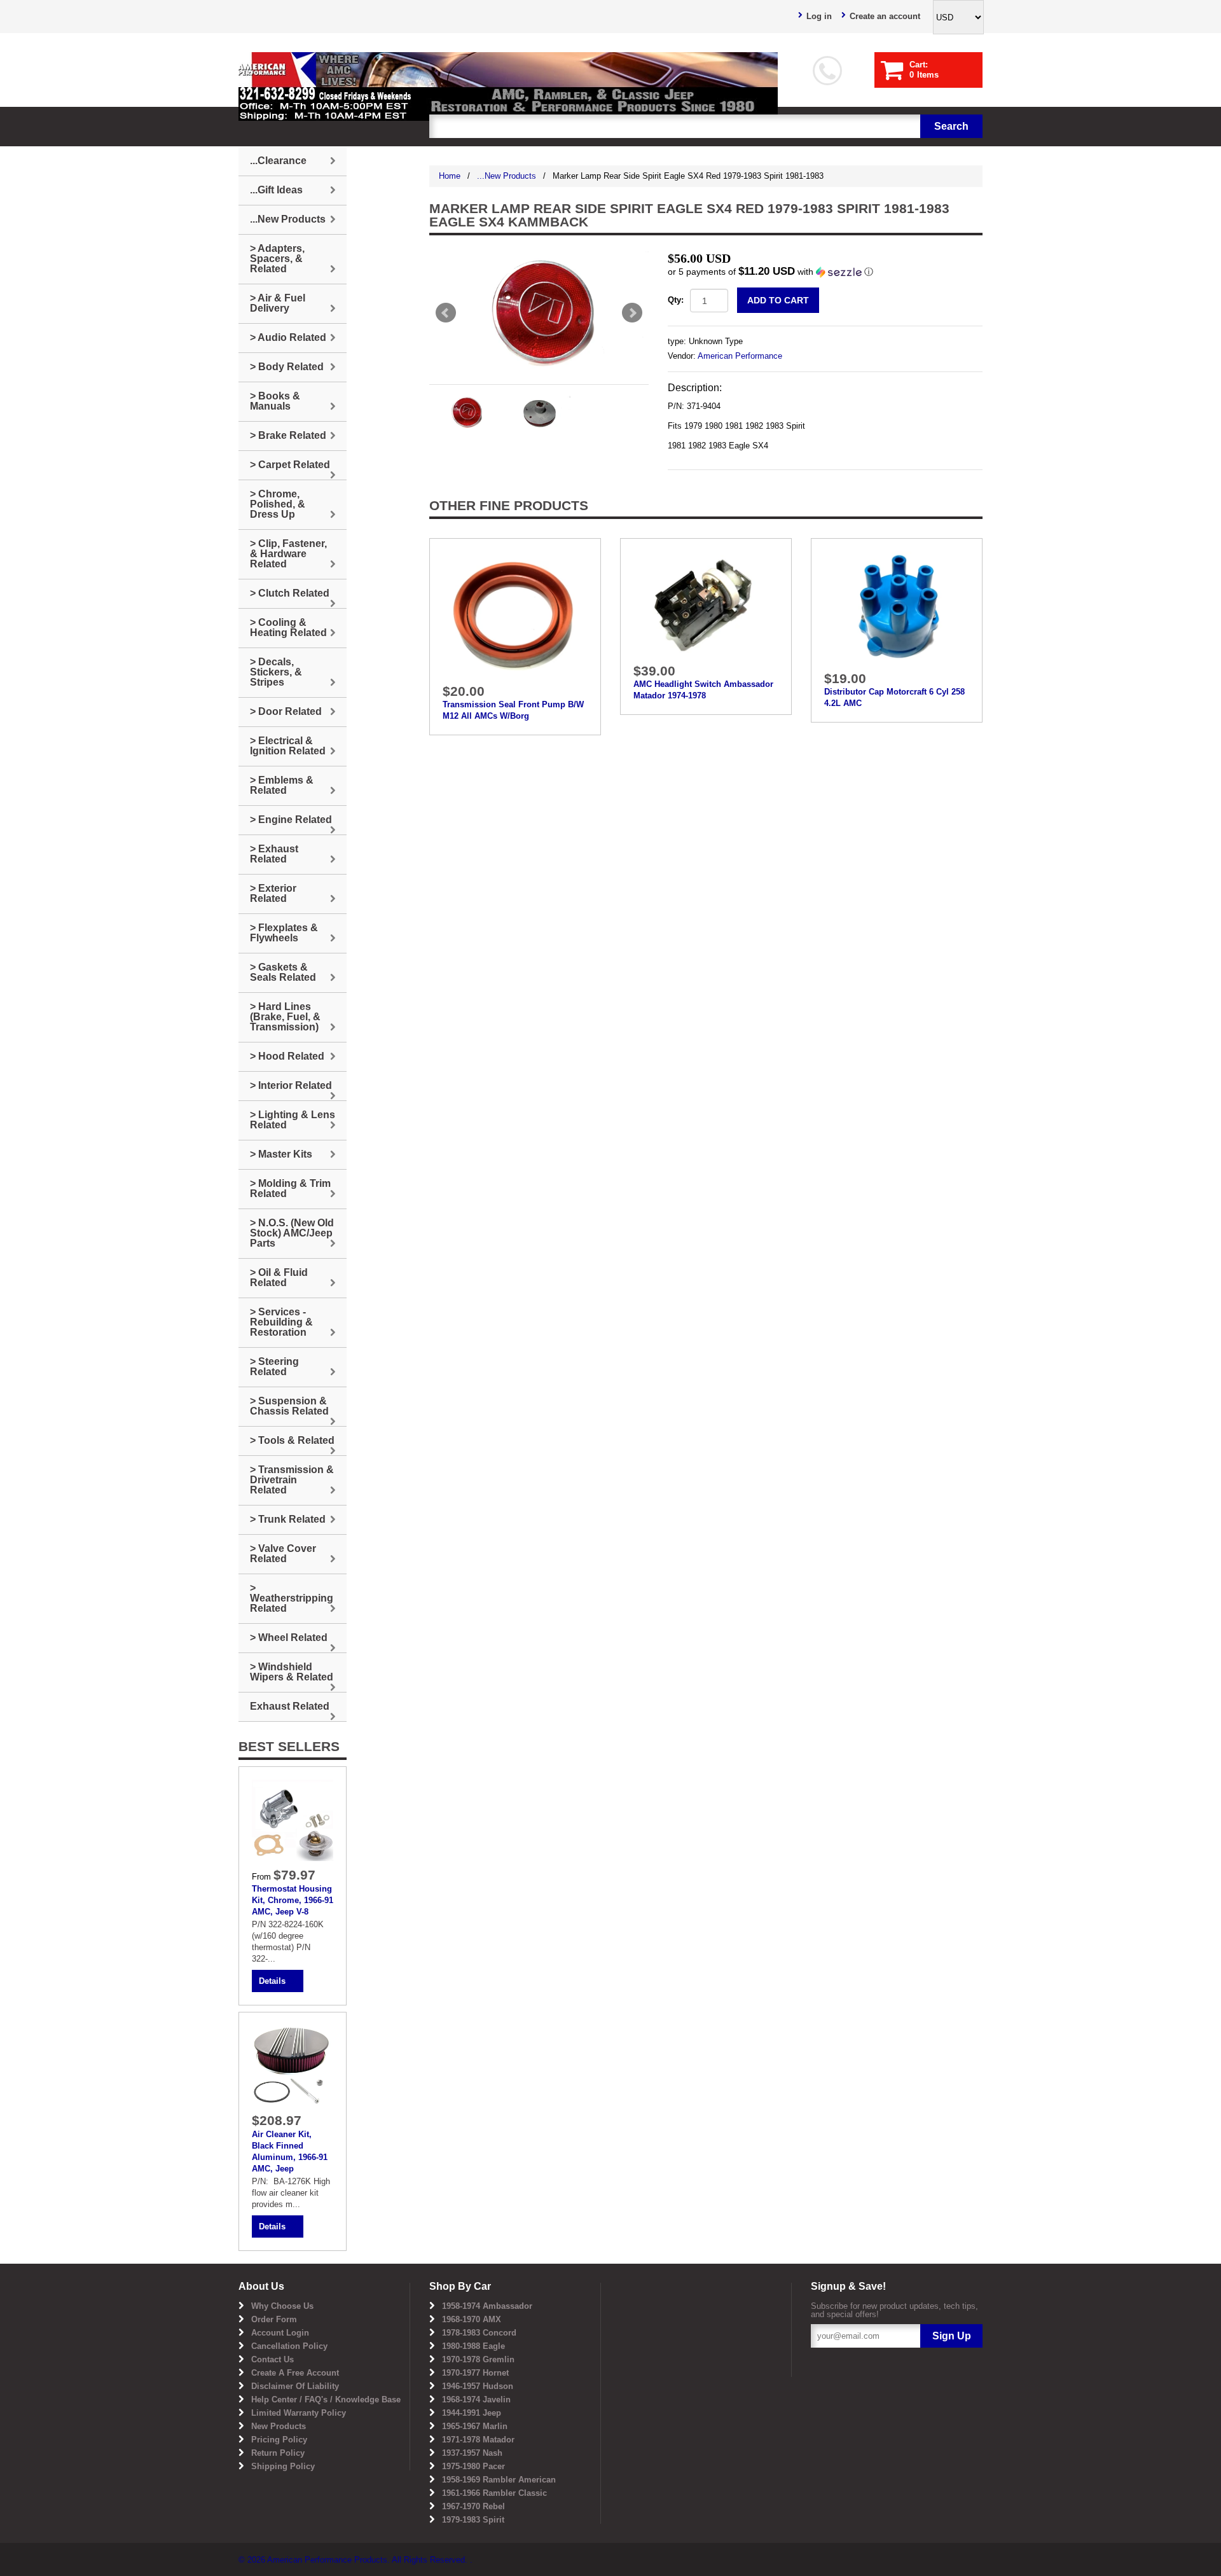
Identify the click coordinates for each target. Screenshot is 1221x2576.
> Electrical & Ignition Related (288, 746)
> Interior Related (291, 1085)
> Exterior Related (273, 893)
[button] (825, 272)
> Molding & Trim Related (290, 1188)
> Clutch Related (290, 593)
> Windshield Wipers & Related (292, 1672)
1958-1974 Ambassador (487, 2306)
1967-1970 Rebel (473, 2506)
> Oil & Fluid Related (279, 1278)
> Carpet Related (290, 465)
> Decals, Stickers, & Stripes (276, 672)
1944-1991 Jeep (472, 2413)
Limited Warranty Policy (299, 2413)
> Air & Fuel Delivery (278, 303)
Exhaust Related (290, 1706)
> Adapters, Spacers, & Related (277, 259)
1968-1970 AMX (472, 2319)
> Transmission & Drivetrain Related (292, 1480)
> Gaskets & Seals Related (283, 972)
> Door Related (286, 711)
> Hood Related (287, 1056)
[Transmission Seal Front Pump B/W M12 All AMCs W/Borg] (515, 613)
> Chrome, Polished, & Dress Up (278, 504)
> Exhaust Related (274, 854)
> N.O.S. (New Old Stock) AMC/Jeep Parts (292, 1233)
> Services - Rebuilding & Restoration (281, 1322)
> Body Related (287, 367)
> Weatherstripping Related (292, 1598)
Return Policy (278, 2453)
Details (272, 1981)
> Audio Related (288, 337)
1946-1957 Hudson (478, 2386)
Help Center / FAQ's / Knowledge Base (326, 2399)
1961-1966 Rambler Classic (494, 2493)
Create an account (885, 16)
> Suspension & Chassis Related (289, 1406)
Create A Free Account (295, 2373)
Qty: (676, 300)
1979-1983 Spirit (473, 2520)
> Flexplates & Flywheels (284, 933)
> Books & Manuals (275, 401)
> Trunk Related (288, 1519)
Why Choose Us (282, 2306)
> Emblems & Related (282, 785)
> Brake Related (288, 435)
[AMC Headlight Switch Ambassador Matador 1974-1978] (706, 604)
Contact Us (272, 2359)
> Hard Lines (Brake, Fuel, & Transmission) (285, 1017)
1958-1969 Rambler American (499, 2480)
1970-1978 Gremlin (478, 2359)
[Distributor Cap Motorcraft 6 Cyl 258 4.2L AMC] (897, 607)
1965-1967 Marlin (475, 2426)
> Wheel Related (289, 1638)
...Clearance (278, 161)
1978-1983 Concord (479, 2333)
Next (632, 313)
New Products (279, 2426)
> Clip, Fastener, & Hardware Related (288, 554)
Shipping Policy (283, 2466)
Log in (819, 16)
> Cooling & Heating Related (288, 627)
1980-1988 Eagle (473, 2346)
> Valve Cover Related (283, 1554)
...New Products (507, 176)
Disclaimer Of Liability (295, 2386)
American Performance (740, 356)
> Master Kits (281, 1154)
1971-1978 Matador (478, 2440)
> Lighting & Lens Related (293, 1120)
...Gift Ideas (276, 190)
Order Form (274, 2319)
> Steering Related (274, 1367)
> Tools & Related (292, 1440)
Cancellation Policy (289, 2346)
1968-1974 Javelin (476, 2399)
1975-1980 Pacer (473, 2466)
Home (450, 176)
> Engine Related (291, 820)
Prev (446, 313)
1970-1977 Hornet (475, 2373)
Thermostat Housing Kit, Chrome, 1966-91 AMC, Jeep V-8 (293, 1900)
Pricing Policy (279, 2440)
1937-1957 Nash (472, 2453)
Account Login (280, 2333)
